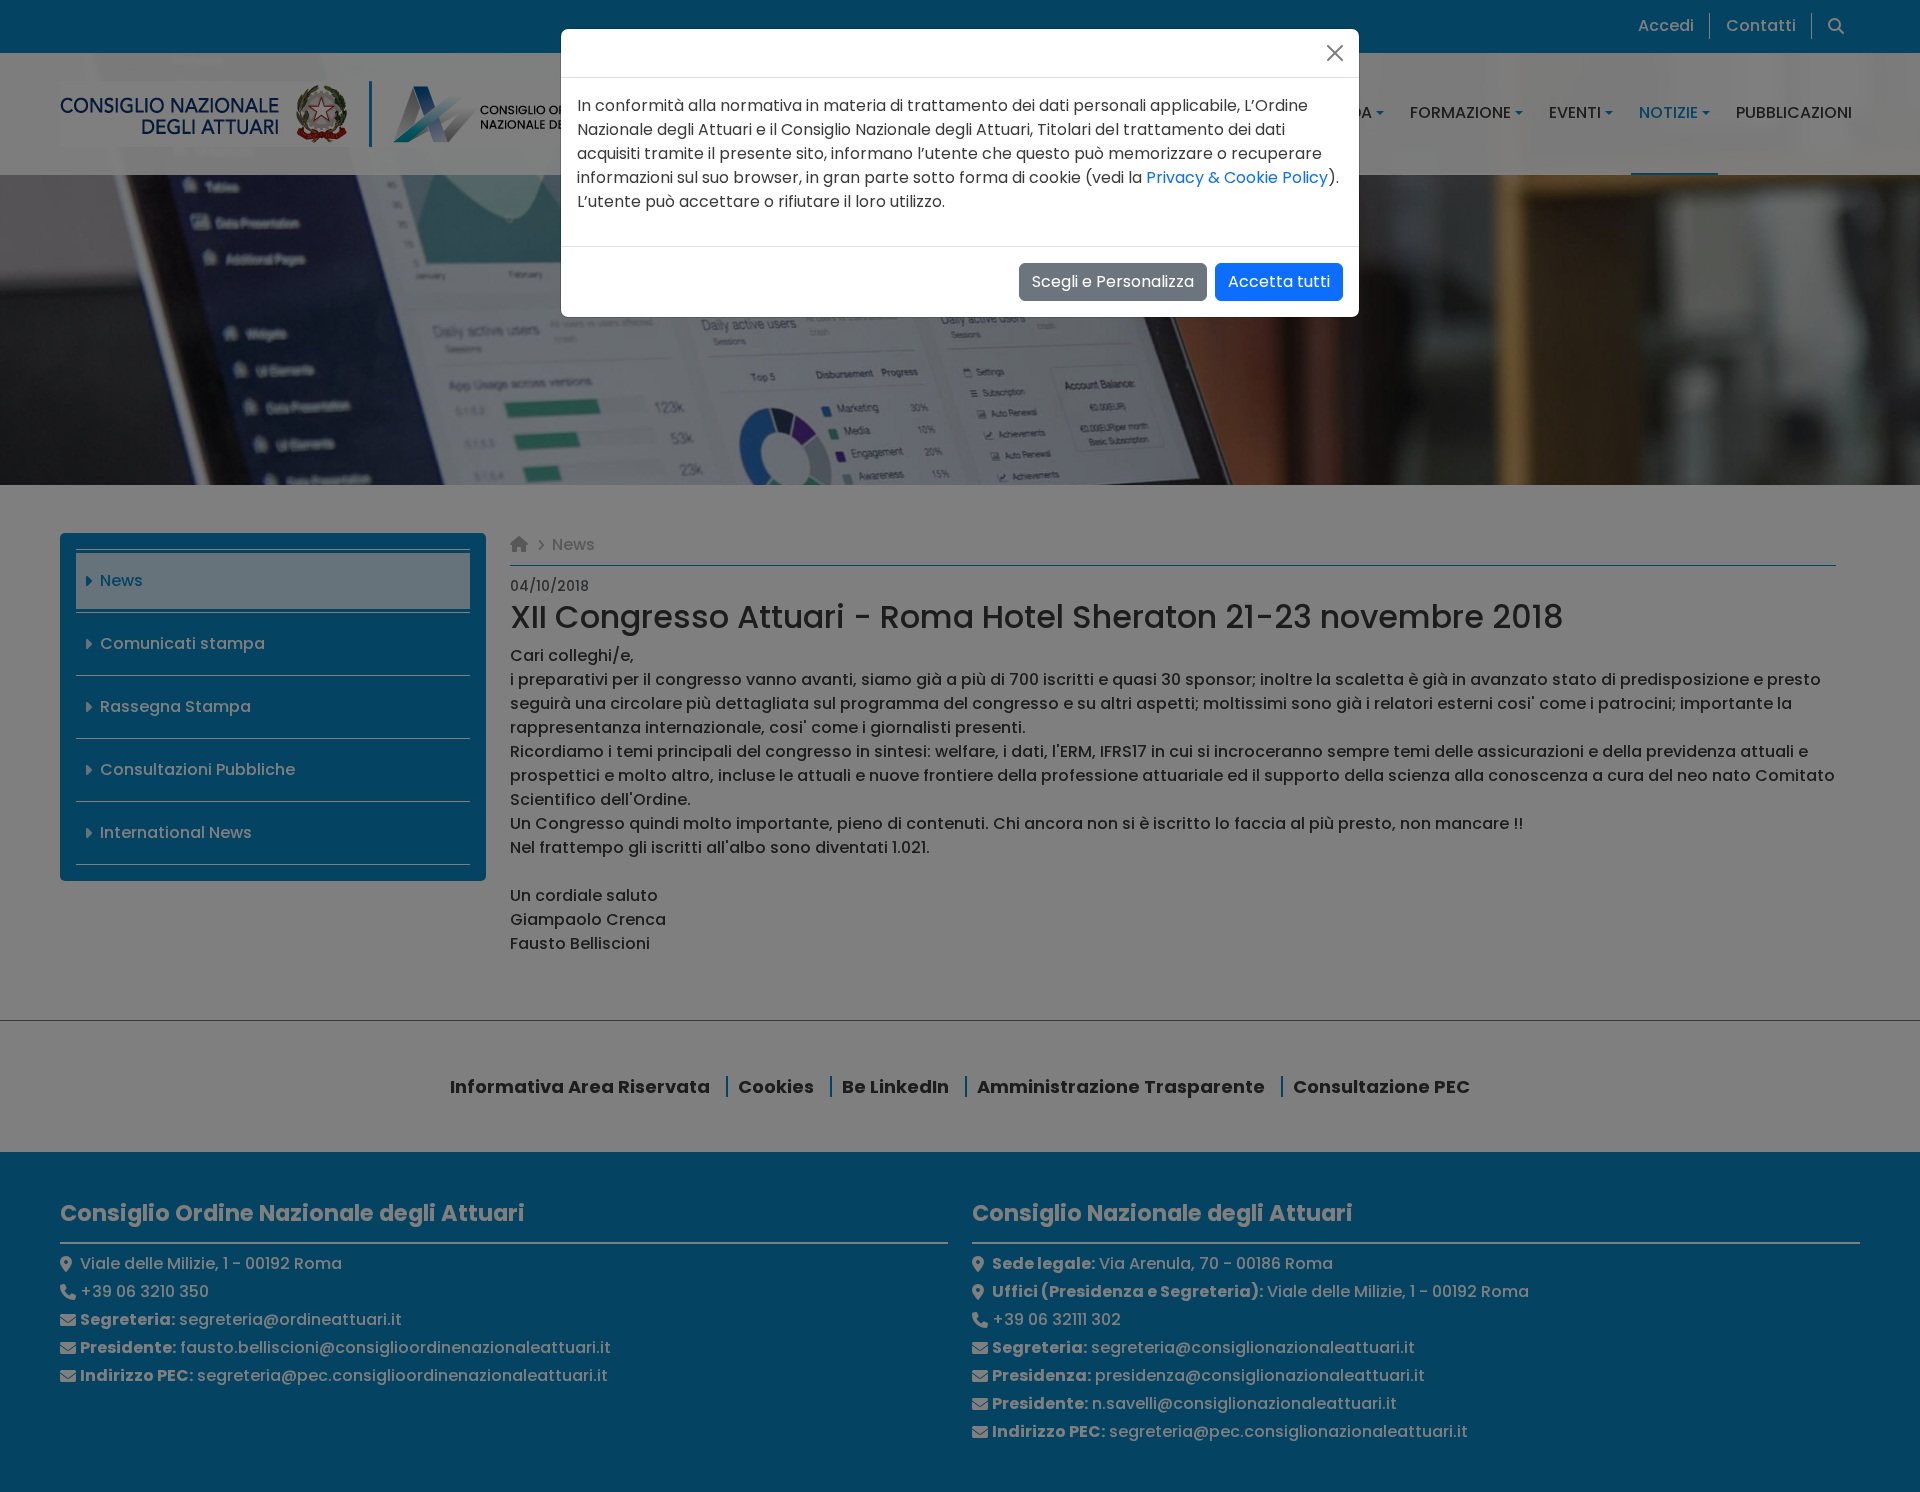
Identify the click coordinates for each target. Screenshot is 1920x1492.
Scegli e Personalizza (1113, 281)
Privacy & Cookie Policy (1237, 177)
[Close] (1335, 53)
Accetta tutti (1279, 281)
